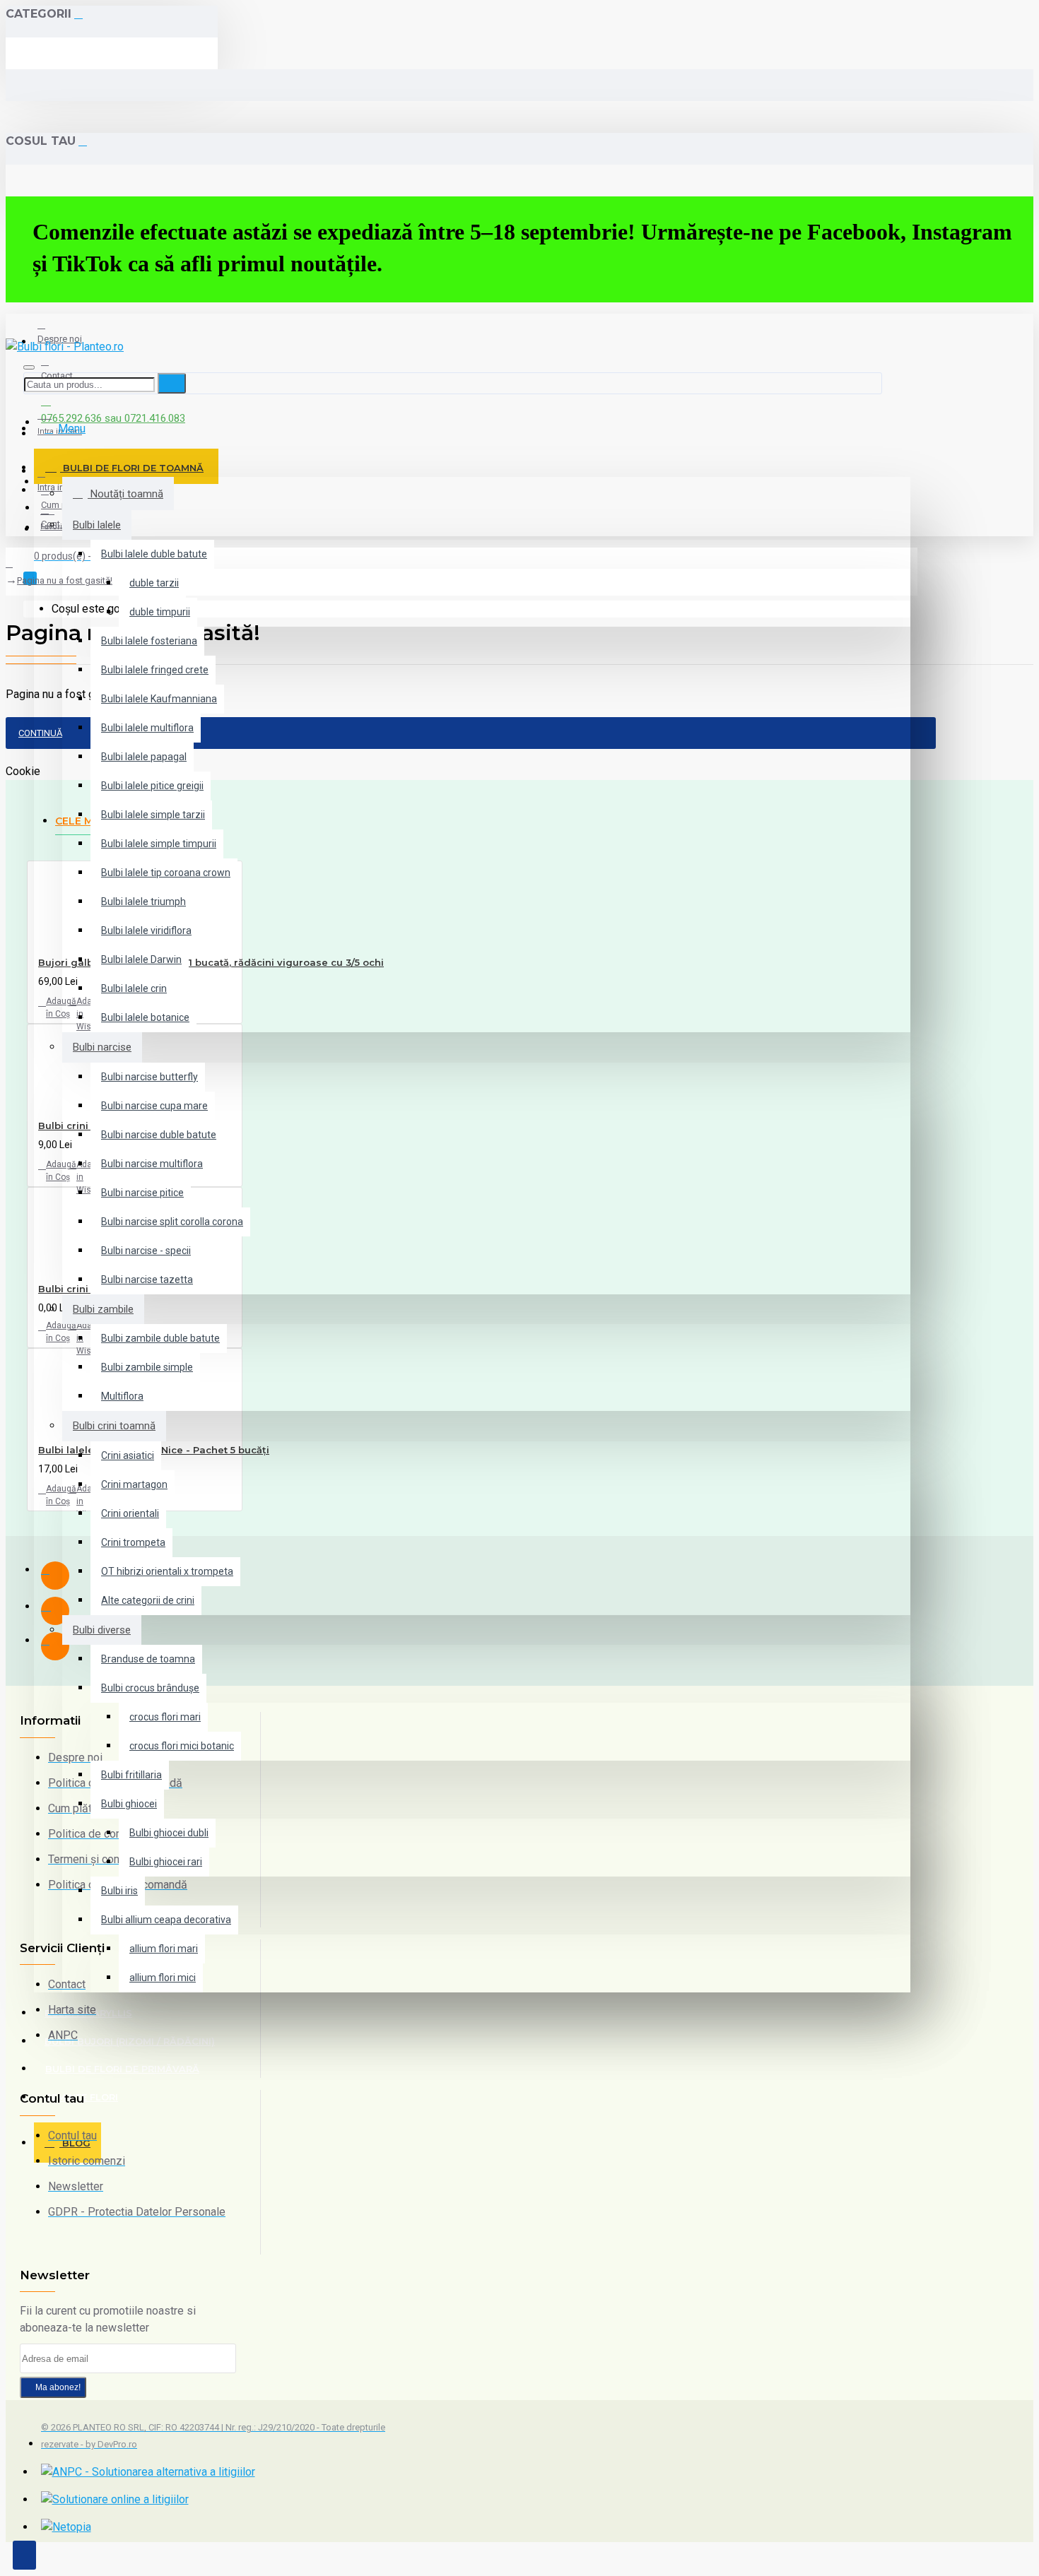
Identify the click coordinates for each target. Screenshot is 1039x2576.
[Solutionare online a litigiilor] (115, 2500)
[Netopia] (66, 2527)
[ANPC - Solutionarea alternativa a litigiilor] (148, 2472)
